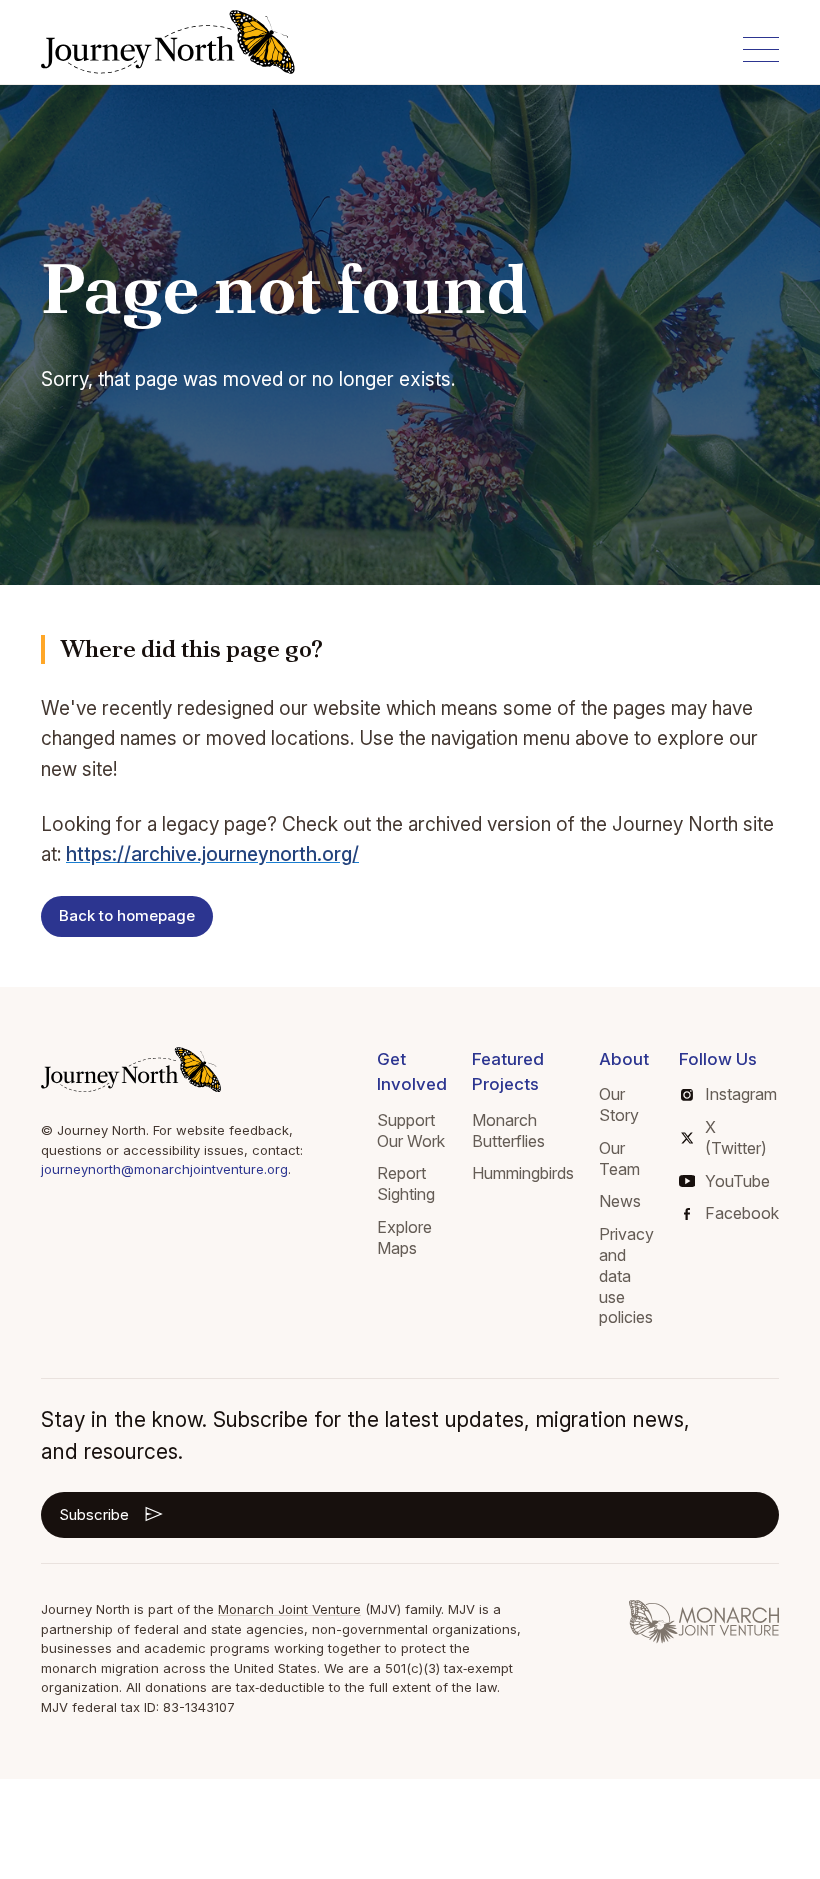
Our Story (619, 1104)
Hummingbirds (523, 1173)
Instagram (741, 1094)
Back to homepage (127, 915)
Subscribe (94, 1514)
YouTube (737, 1181)
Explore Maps (404, 1237)
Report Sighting (406, 1183)
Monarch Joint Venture (289, 1609)
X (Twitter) (736, 1137)
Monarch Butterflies (508, 1130)
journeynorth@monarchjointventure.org (164, 1169)
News (620, 1201)
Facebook (742, 1213)
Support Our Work (411, 1130)
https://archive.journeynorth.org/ (212, 854)
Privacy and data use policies (626, 1275)
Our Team (619, 1158)
